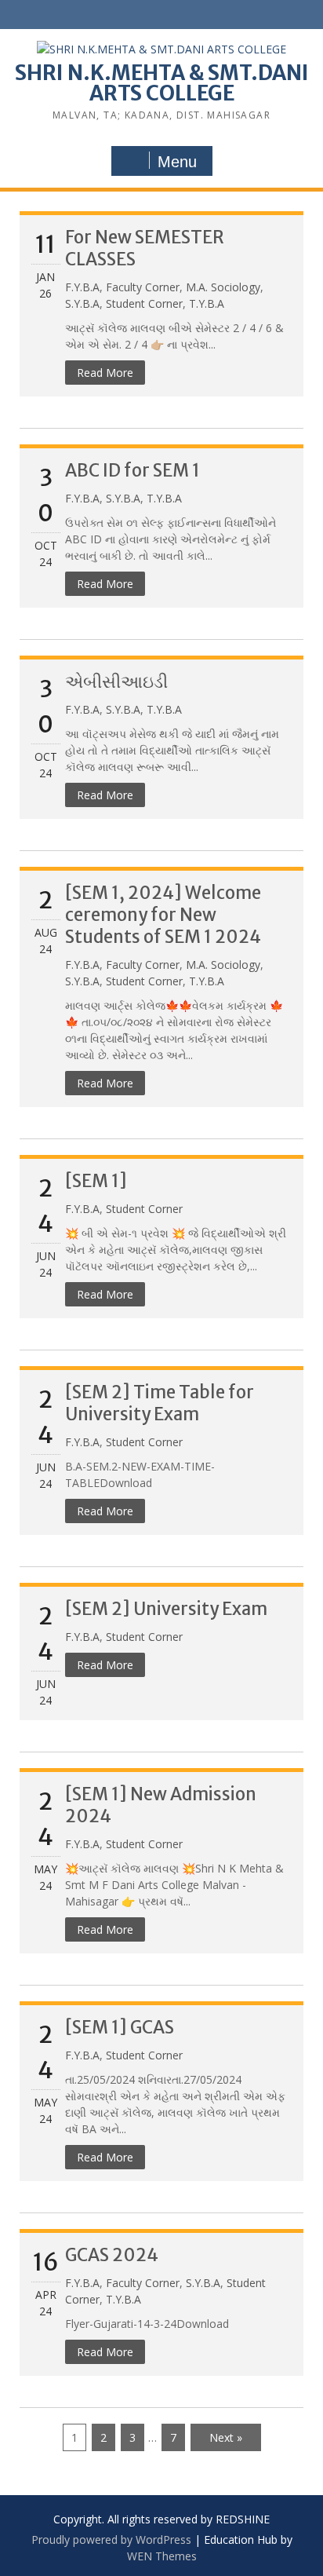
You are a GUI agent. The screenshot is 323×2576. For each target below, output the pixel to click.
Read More (105, 373)
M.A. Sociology (223, 287)
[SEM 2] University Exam (166, 1609)
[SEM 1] (96, 1181)
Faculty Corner (143, 287)
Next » (226, 2437)
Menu (177, 162)
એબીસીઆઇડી (116, 681)
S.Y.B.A (82, 303)
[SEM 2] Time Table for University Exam (160, 1403)
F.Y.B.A (82, 287)
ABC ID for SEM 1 (132, 470)
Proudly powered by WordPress (111, 2539)
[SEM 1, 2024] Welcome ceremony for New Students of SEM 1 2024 (163, 915)
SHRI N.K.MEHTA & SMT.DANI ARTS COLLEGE (162, 83)
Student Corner (144, 303)
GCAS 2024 (112, 2255)
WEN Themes (162, 2556)
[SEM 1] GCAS (120, 2027)
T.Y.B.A (207, 303)
